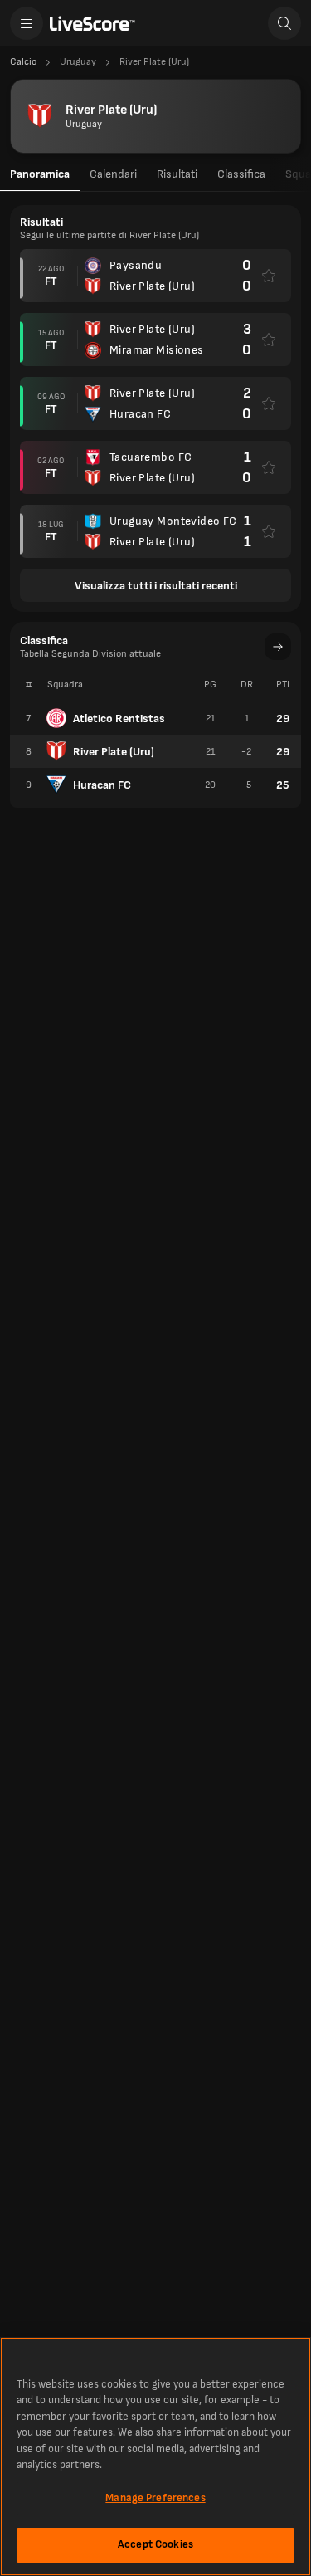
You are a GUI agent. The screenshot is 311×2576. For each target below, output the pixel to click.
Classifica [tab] (241, 174)
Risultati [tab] (177, 174)
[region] (155, 2456)
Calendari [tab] (113, 174)
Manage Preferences (155, 2498)
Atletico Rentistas (119, 719)
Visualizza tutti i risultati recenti (156, 586)
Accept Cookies (155, 2544)
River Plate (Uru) (114, 752)
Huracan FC (102, 785)
